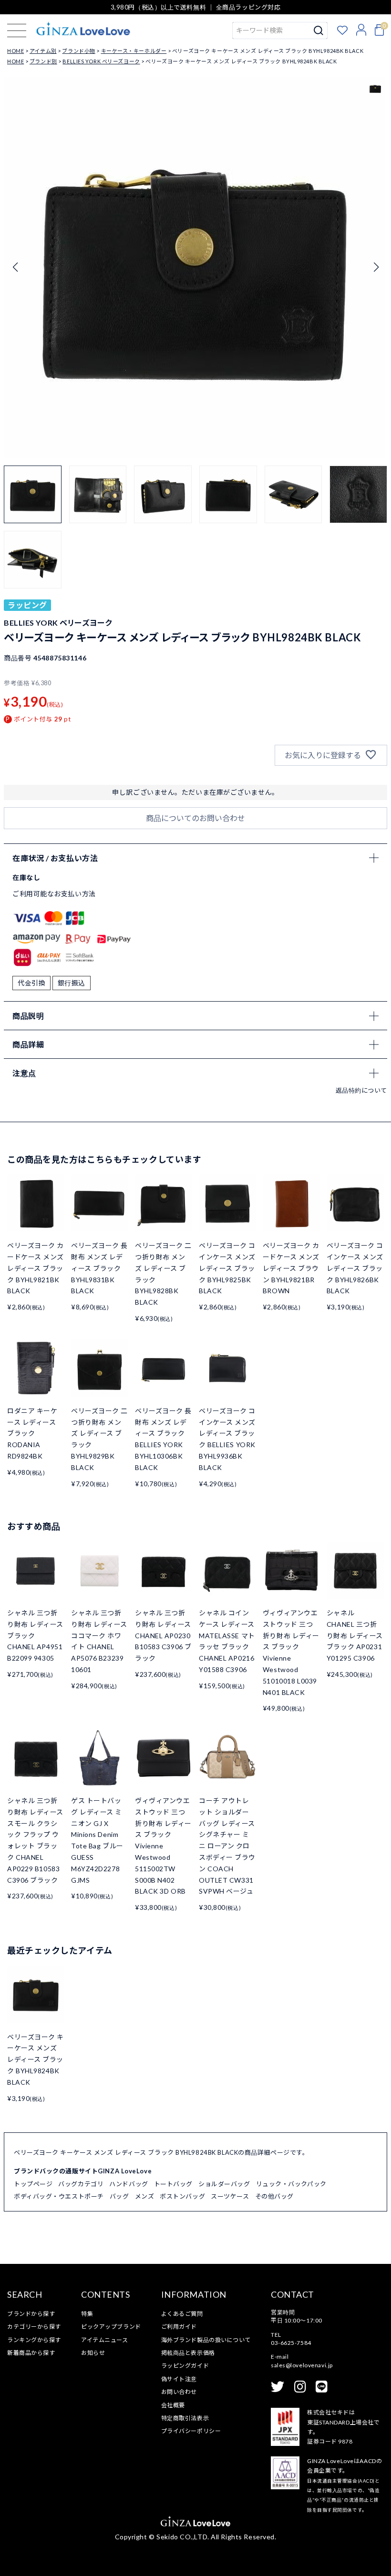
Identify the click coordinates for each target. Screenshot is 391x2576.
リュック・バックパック (291, 2184)
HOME (15, 51)
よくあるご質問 (182, 2314)
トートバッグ (173, 2184)
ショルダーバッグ (224, 2184)
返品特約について (361, 1090)
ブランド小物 (78, 51)
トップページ (33, 2184)
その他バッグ (274, 2196)
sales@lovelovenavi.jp (302, 2365)
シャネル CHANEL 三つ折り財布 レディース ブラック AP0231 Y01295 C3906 (355, 1635)
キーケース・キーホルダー (134, 51)
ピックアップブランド (111, 2327)
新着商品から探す (31, 2353)
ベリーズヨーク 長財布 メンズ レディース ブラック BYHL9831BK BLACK (99, 1268)
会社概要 (173, 2405)
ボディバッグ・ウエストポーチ (59, 2196)
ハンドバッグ (129, 2184)
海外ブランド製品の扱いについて (206, 2340)
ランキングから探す (34, 2340)
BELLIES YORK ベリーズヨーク (101, 61)
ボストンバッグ (182, 2196)
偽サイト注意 (179, 2379)
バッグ (119, 2196)
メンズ (145, 2196)
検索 (319, 30)
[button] (376, 267)
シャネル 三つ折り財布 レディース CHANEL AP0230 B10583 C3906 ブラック (163, 1635)
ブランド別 (43, 61)
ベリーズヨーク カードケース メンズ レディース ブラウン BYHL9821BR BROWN (291, 1268)
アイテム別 (43, 51)
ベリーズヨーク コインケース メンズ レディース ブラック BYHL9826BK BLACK (355, 1268)
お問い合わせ (179, 2392)
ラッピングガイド (185, 2366)
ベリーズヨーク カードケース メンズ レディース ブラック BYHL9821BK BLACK (36, 1268)
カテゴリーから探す (34, 2327)
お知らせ (93, 2353)
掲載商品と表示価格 (188, 2353)
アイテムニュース (104, 2340)
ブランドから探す (31, 2314)
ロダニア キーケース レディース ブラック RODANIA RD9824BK (32, 1433)
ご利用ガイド (179, 2327)
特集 (87, 2314)
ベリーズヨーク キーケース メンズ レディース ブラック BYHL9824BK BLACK (36, 2059)
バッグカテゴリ (81, 2184)
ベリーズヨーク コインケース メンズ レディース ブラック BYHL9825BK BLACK (227, 1268)
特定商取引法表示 (185, 2418)
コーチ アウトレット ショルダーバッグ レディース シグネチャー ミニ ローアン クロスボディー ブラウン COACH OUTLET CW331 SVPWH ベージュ (227, 1846)
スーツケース (230, 2196)
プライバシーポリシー (191, 2431)
